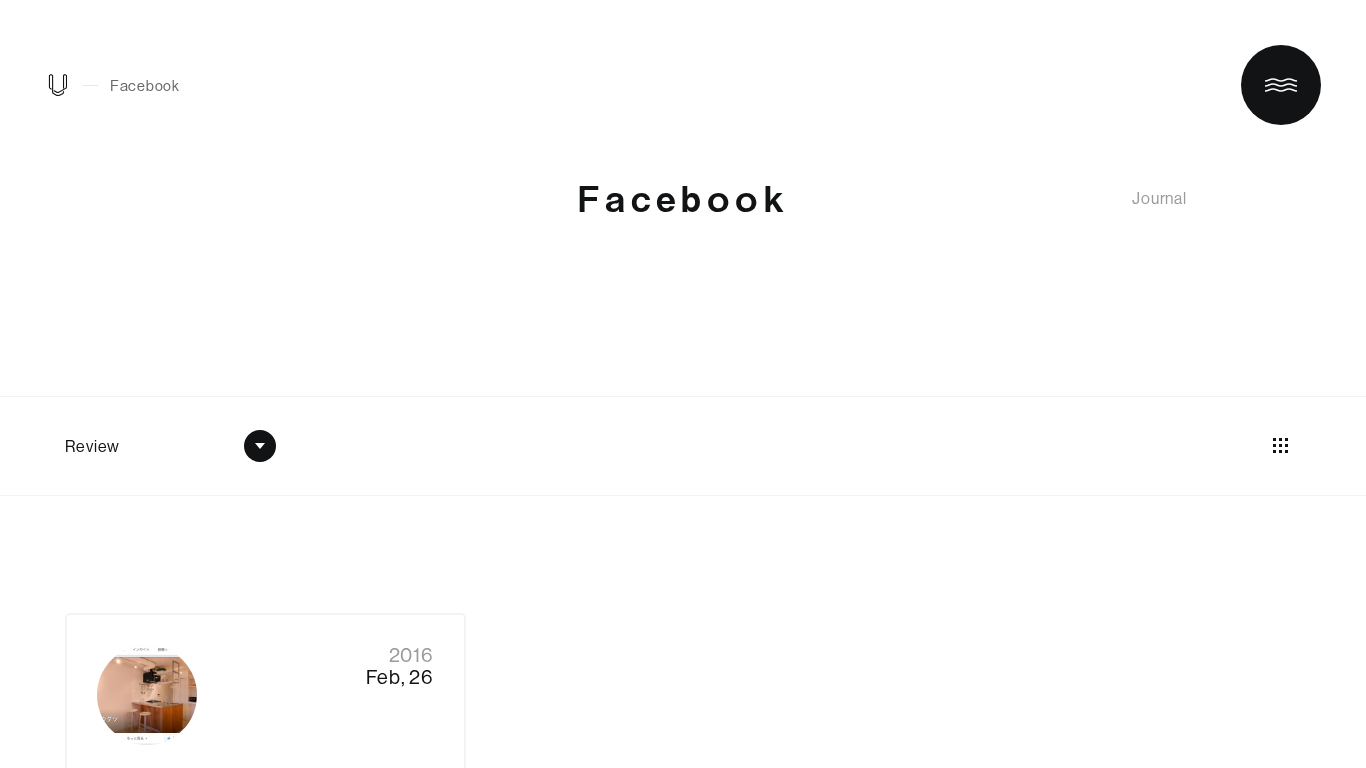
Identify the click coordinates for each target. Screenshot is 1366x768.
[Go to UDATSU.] (58, 89)
